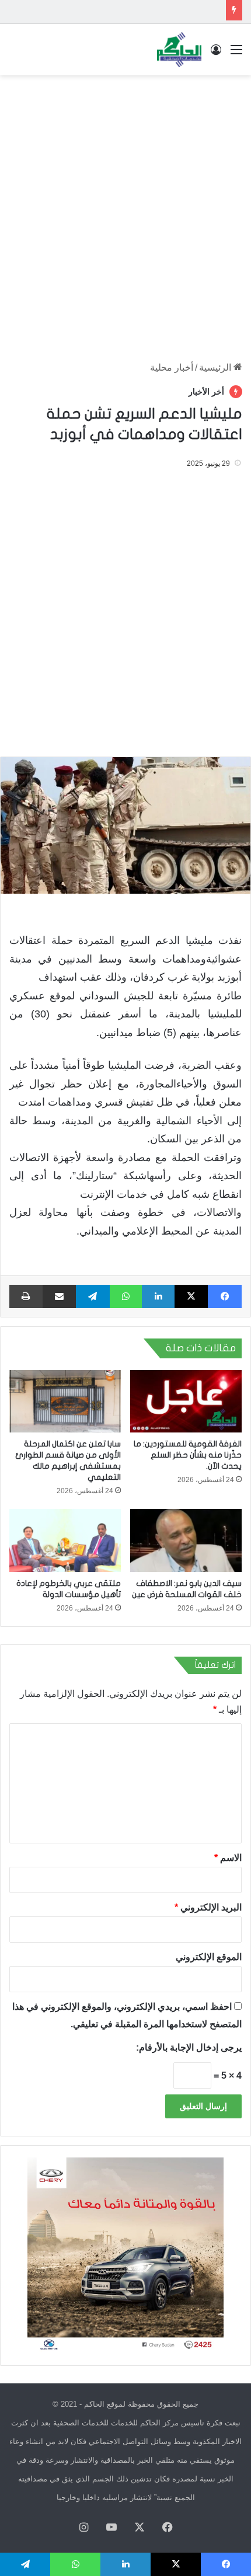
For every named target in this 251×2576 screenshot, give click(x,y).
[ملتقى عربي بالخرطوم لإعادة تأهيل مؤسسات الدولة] (65, 1540)
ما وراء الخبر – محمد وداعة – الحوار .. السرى (138, 11)
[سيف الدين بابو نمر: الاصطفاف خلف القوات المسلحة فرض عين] (186, 1540)
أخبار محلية (172, 367)
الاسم (228, 1858)
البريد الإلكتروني (208, 1907)
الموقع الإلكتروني (209, 1957)
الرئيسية (216, 367)
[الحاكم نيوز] (179, 50)
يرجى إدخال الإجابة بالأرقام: (189, 2047)
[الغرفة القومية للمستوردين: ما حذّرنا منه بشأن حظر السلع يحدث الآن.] (186, 1402)
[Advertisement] (125, 212)
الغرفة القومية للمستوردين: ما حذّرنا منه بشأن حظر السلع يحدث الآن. (188, 1455)
